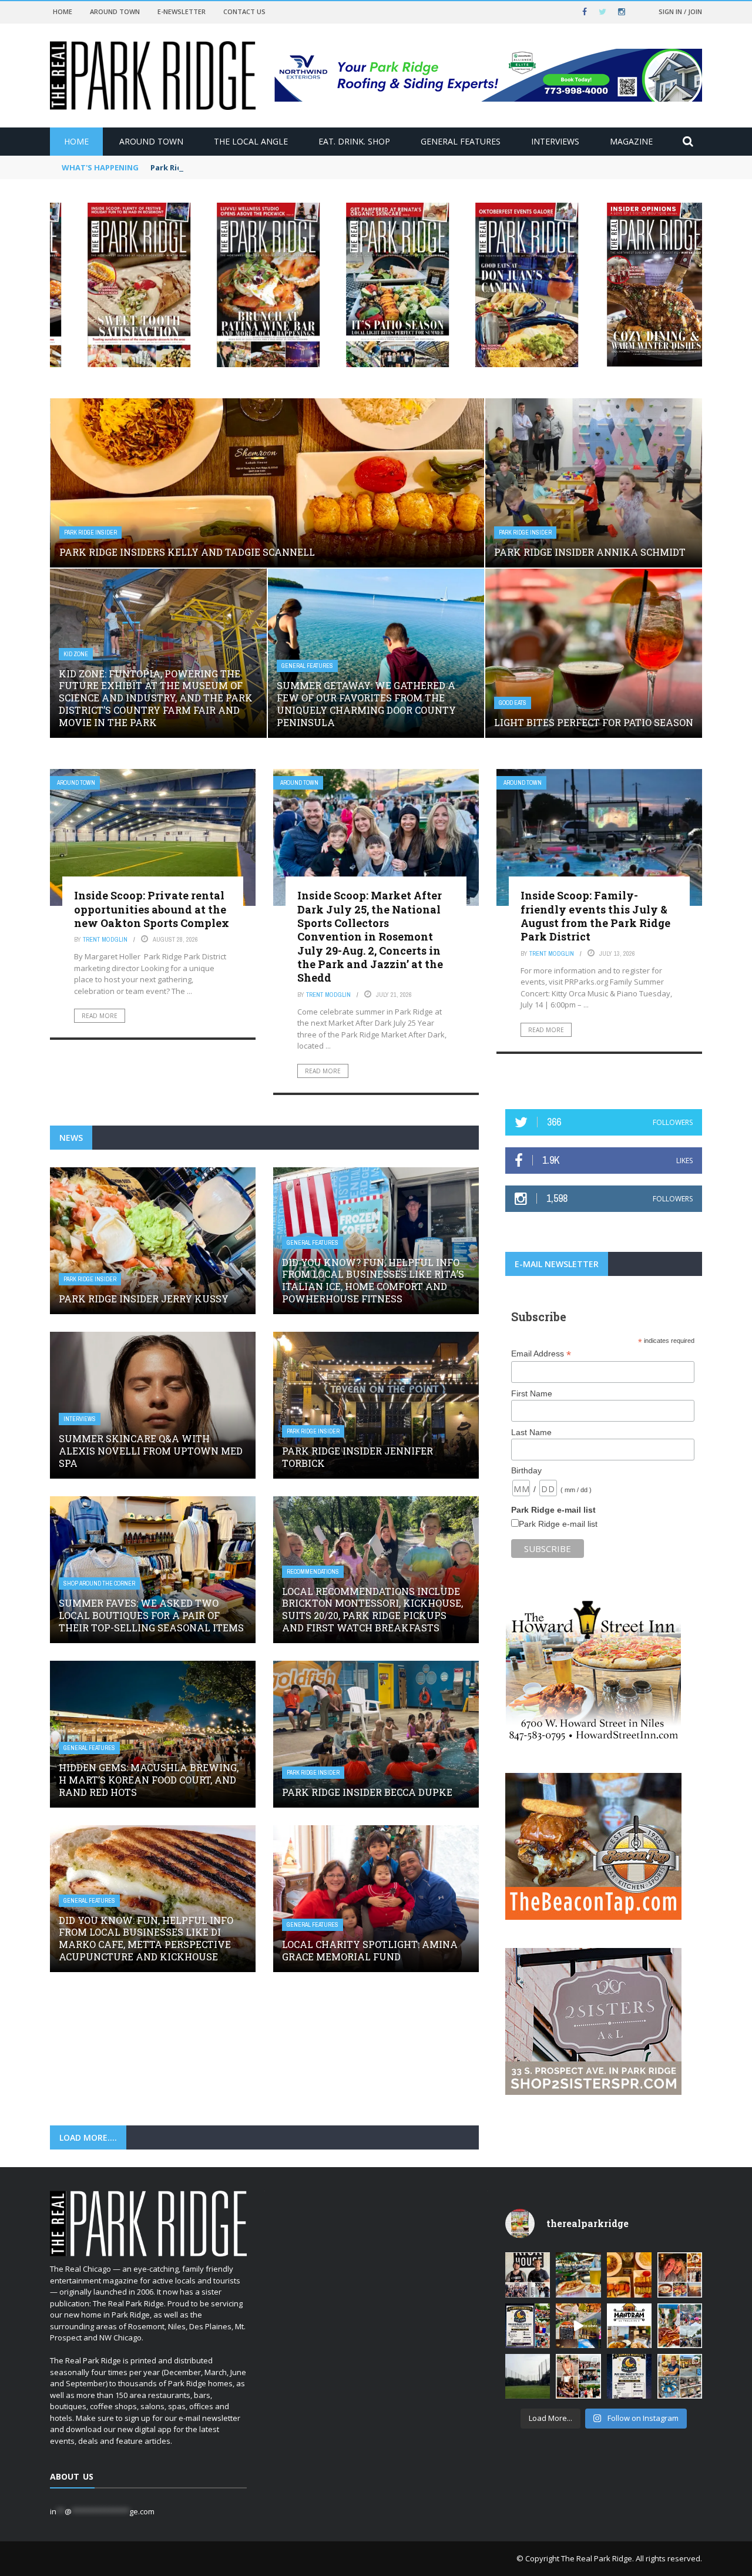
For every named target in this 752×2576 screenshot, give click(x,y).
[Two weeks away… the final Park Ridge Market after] (629, 2376)
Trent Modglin (105, 939)
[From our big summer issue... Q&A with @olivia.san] (578, 2376)
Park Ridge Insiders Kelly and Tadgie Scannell (239, 167)
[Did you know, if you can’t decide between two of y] (680, 2376)
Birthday (526, 1470)
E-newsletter (182, 11)
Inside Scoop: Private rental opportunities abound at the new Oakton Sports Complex (152, 909)
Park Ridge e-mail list (558, 1524)
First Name (532, 1393)
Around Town (115, 11)
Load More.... (88, 2137)
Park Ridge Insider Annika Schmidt (590, 552)
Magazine (631, 141)
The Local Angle (251, 141)
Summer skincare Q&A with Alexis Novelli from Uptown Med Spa (151, 1451)
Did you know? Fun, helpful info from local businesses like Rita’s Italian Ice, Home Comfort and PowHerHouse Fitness (373, 1280)
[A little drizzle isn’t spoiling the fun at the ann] (680, 2326)
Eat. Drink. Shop (354, 141)
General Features (461, 141)
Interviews (555, 141)
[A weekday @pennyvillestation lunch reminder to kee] (578, 2326)
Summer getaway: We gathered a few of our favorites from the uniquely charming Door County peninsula (366, 703)
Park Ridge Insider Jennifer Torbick (357, 1457)
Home (63, 11)
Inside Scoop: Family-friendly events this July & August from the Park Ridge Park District (595, 916)
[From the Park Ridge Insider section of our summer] (629, 2275)
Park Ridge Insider (90, 533)
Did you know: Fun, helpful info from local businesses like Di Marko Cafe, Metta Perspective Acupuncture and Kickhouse (146, 1938)
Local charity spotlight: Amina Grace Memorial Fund (370, 1950)
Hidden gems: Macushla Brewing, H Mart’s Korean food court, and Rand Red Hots (149, 1780)
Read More (100, 1016)
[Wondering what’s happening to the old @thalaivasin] (629, 2326)
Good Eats (513, 703)
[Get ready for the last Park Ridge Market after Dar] (528, 2326)
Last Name (531, 1432)
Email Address (541, 1354)
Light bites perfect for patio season (594, 722)
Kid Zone (76, 654)
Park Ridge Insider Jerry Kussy (144, 1299)
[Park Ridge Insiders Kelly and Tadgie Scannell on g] (680, 2275)
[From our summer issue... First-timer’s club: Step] (528, 2275)
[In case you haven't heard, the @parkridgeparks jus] (528, 2376)
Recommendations (313, 1572)
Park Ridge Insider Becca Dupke (367, 1792)
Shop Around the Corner (99, 1583)
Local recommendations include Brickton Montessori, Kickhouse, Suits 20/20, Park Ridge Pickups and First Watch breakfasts (372, 1609)
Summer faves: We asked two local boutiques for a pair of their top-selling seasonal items (151, 1615)
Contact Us (244, 11)
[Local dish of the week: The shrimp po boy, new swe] (578, 2275)
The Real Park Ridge (597, 2558)
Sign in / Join (680, 11)
